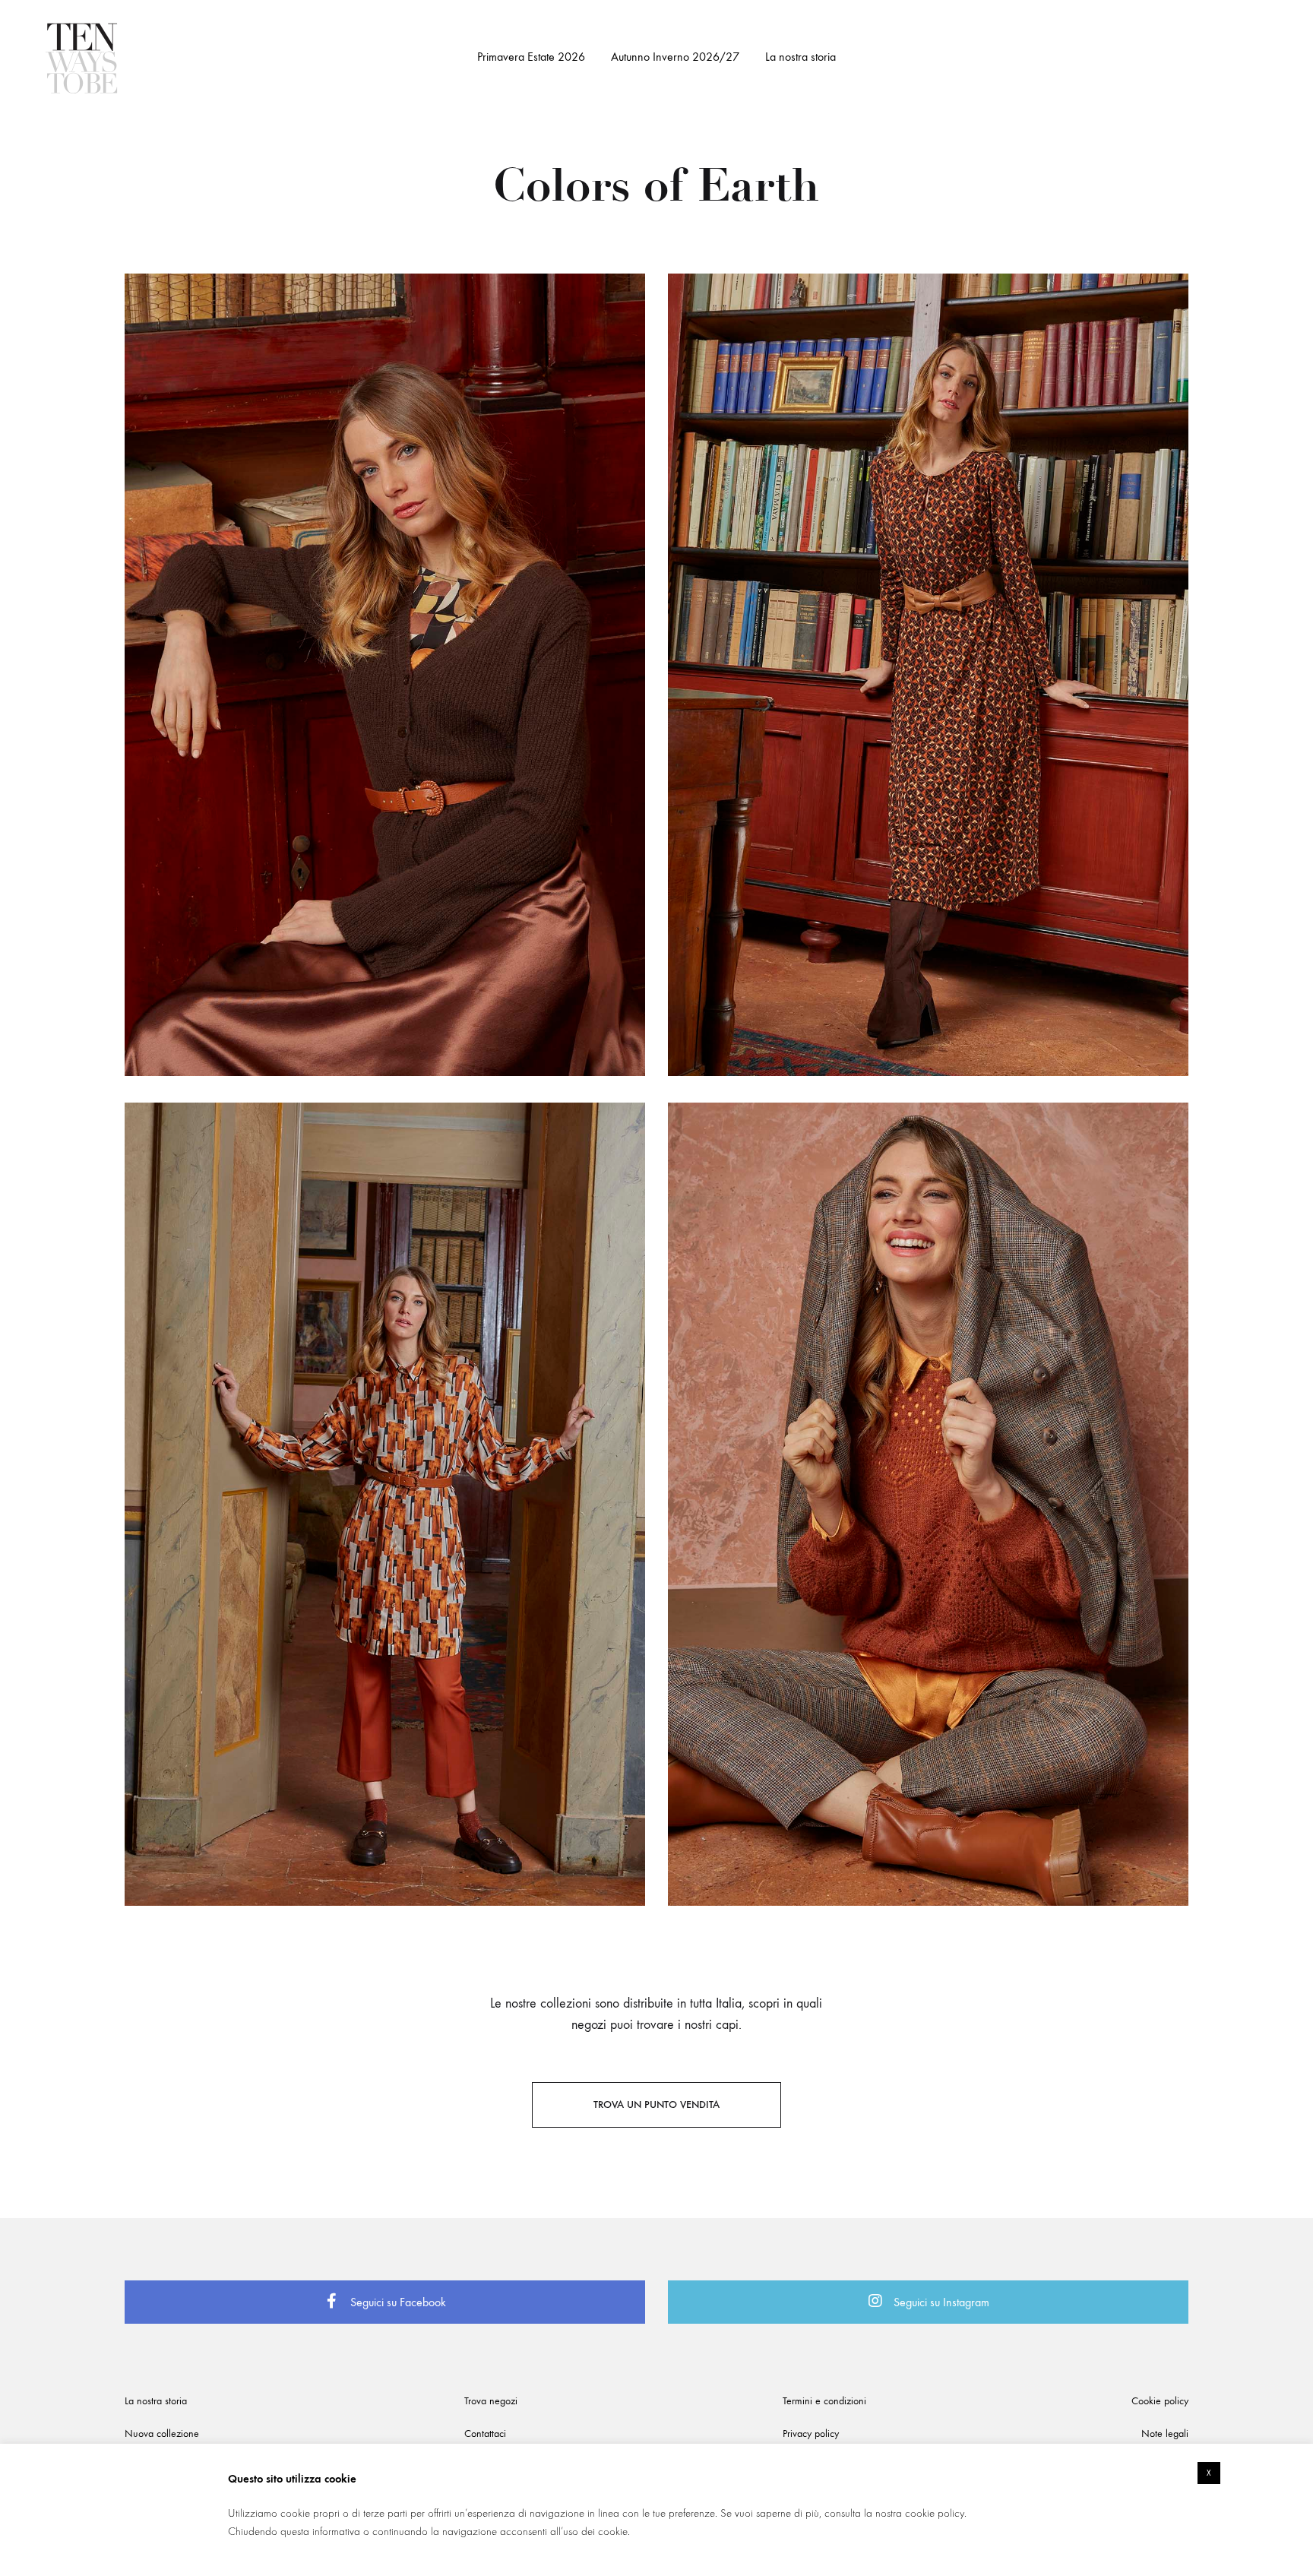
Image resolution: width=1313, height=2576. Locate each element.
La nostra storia (800, 57)
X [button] (1209, 2473)
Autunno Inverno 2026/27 (675, 57)
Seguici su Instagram (940, 2302)
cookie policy (935, 2513)
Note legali (1165, 2434)
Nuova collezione (162, 2434)
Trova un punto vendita (656, 2104)
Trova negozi (491, 2401)
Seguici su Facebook (397, 2302)
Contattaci (485, 2434)
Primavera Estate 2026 (531, 57)
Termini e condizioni (824, 2401)
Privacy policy (811, 2434)
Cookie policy (1160, 2401)
